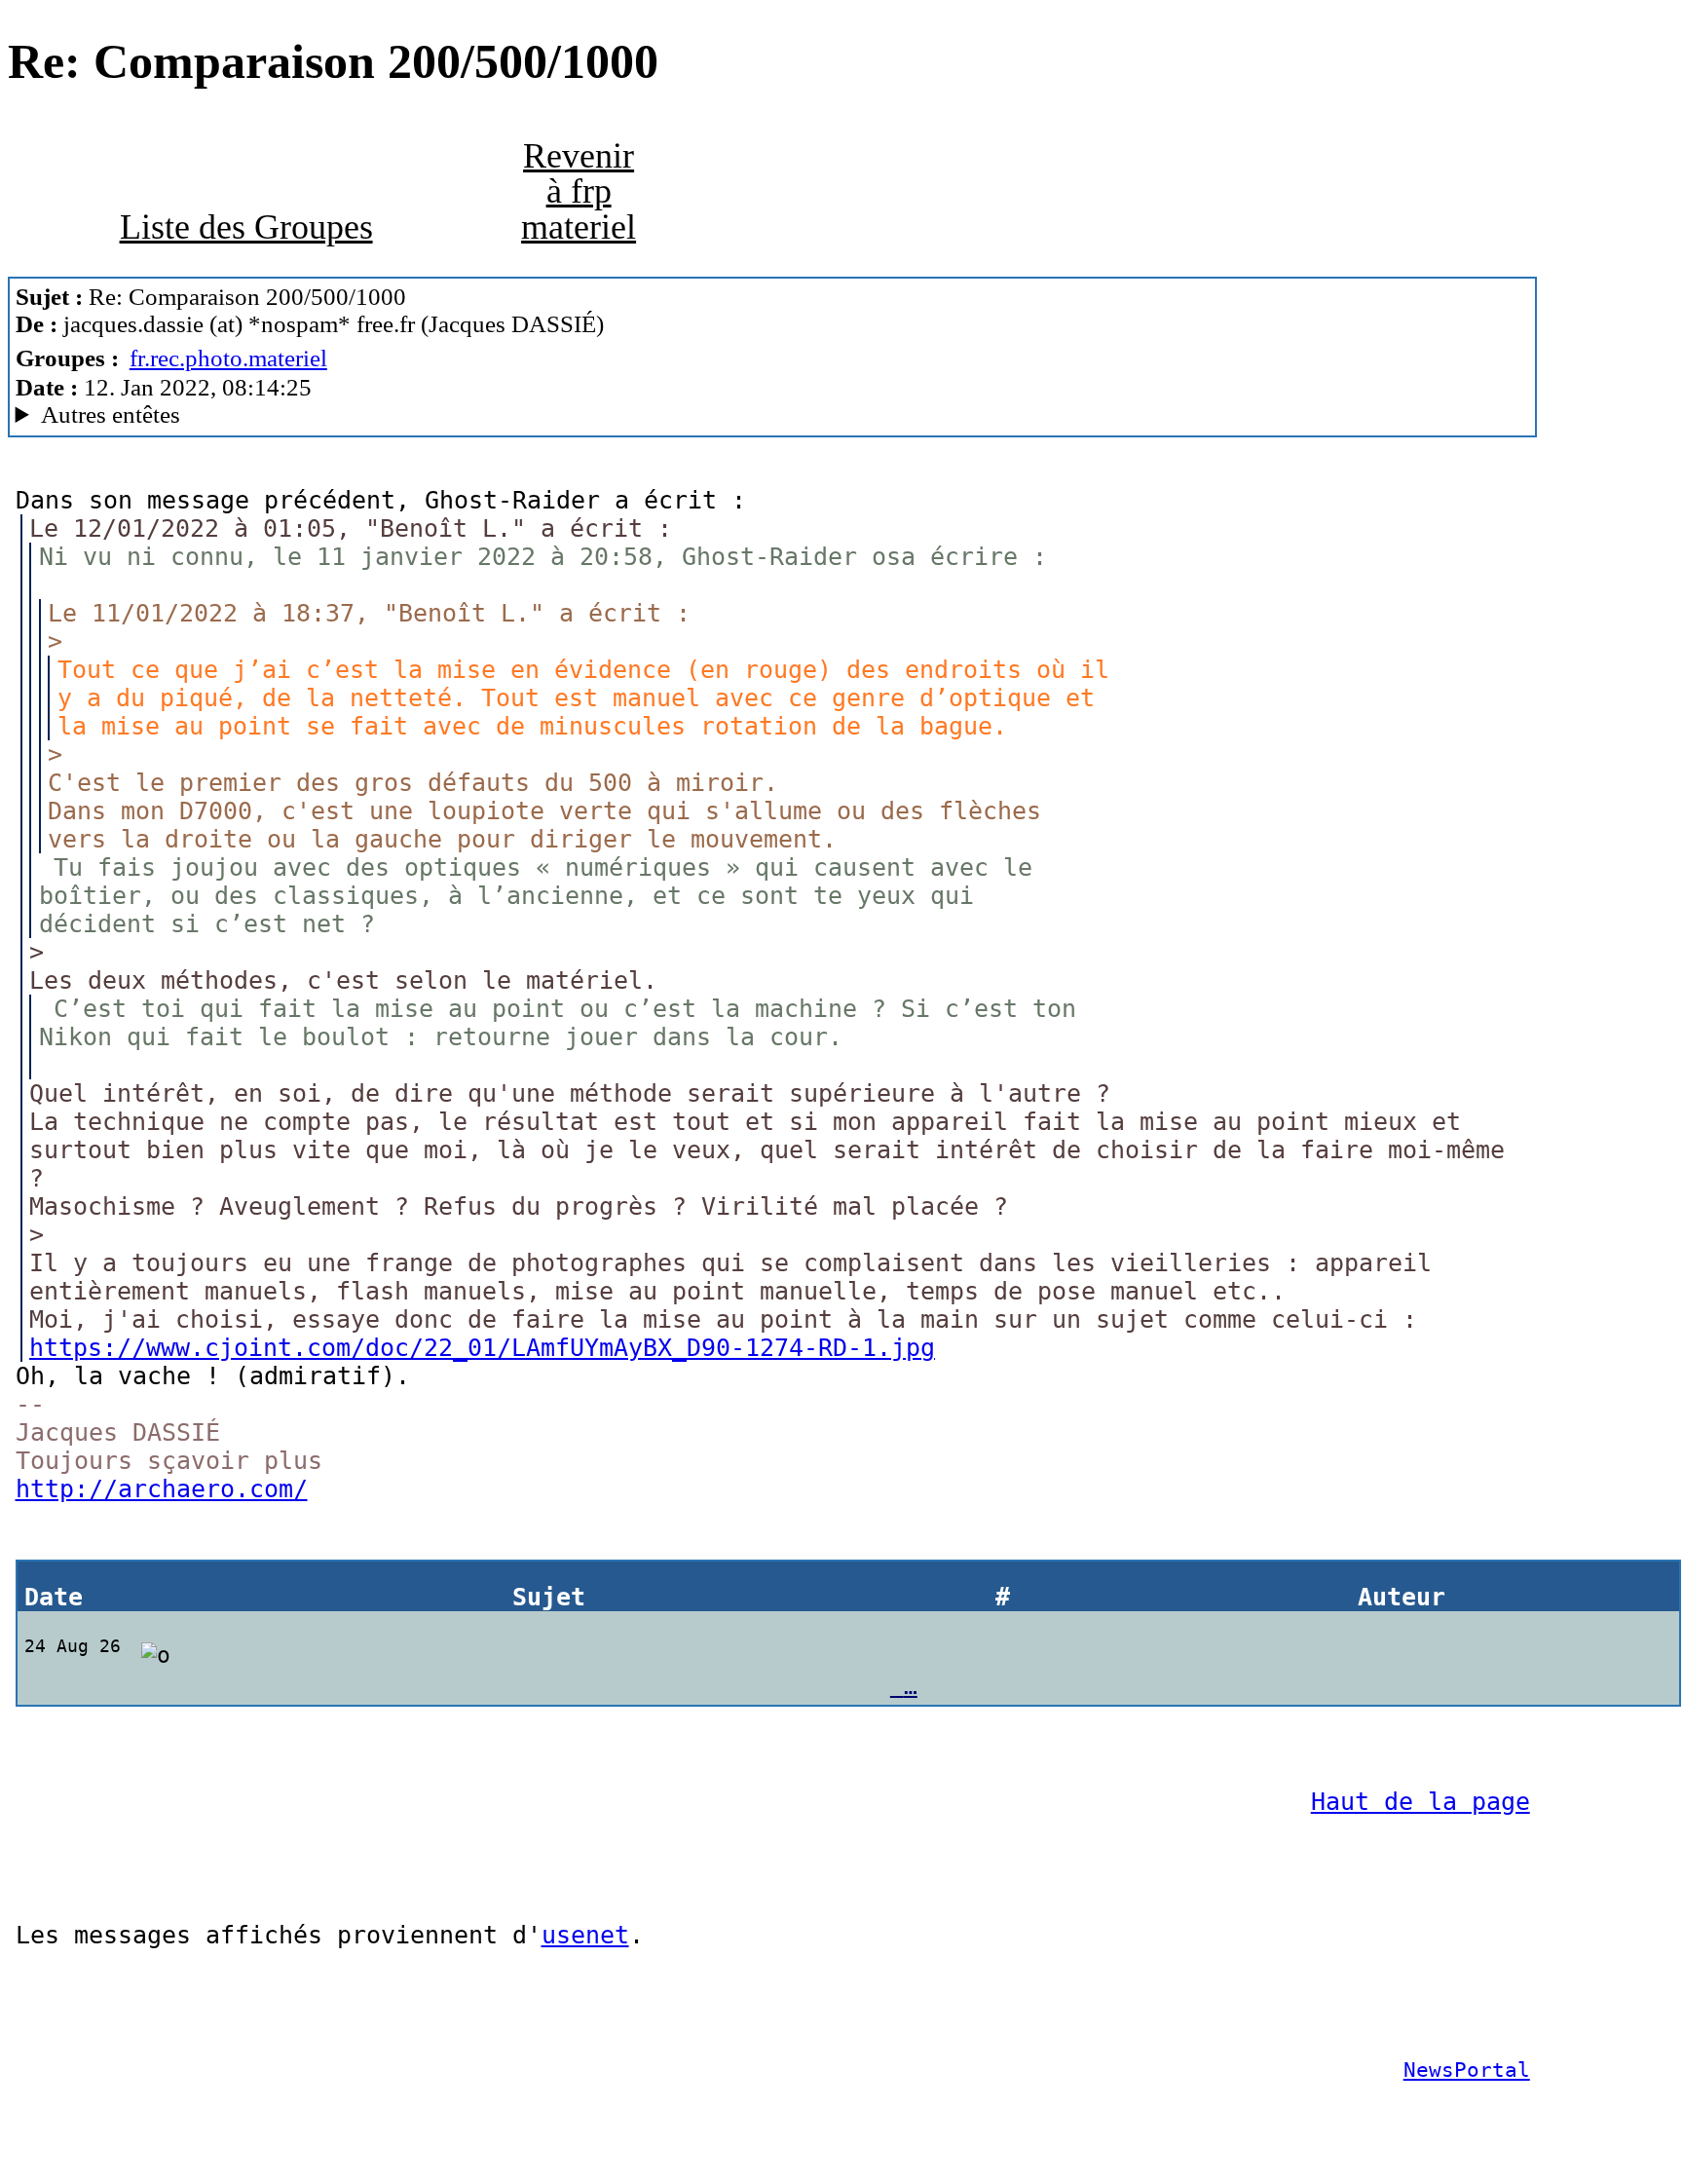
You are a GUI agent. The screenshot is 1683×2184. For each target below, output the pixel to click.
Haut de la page (1421, 1802)
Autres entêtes (111, 414)
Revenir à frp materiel (579, 191)
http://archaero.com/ (162, 1489)
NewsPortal (1467, 2070)
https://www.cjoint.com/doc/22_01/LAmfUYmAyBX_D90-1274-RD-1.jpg (482, 1348)
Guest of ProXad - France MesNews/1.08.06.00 (322, 415)
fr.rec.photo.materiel (228, 358)
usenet (585, 1935)
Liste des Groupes (246, 227)
